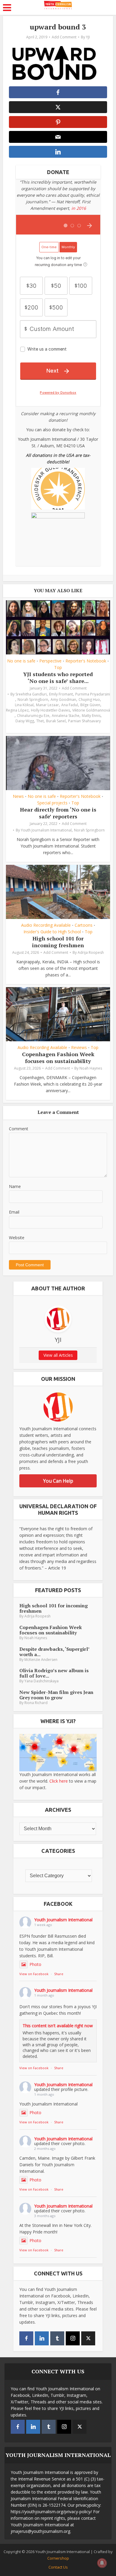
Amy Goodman (63, 700)
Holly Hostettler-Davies (50, 710)
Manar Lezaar (47, 705)
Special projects (52, 803)
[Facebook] (26, 2338)
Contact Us (58, 2567)
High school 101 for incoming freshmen (58, 942)
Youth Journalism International (46, 830)
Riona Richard (36, 1703)
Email (14, 1212)
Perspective (50, 661)
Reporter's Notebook (86, 661)
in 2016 (79, 208)
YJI (88, 37)
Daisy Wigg (25, 721)
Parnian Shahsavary (84, 721)
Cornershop (58, 2558)
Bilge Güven (90, 705)
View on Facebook (34, 1974)
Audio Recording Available (46, 925)
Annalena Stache (66, 716)
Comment (19, 1129)
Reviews (79, 1048)
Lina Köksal (24, 705)
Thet (40, 721)
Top (58, 668)
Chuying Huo (89, 700)
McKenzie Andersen (41, 1660)
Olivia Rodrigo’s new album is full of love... (54, 1673)
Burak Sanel (56, 721)
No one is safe (21, 661)
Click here (59, 1781)
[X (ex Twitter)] (88, 2338)
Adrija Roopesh (91, 952)
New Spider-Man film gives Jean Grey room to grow (56, 1695)
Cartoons (84, 925)
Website (17, 1238)
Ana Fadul (70, 705)
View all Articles (58, 1355)
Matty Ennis (91, 716)
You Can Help (58, 1481)
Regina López (17, 710)
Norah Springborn (33, 700)
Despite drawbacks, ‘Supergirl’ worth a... (54, 1652)
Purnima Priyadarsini (93, 694)
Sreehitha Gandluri (31, 694)
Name (15, 1186)
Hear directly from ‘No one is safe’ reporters (58, 813)
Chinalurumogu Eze (33, 716)
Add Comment (64, 37)
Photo (35, 1964)
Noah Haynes (91, 1068)
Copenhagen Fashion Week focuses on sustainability (58, 1058)
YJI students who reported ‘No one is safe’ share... (58, 677)
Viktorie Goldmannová (91, 710)
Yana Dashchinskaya (41, 1681)
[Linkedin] (42, 2338)
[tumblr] (57, 2338)
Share (59, 1974)
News (18, 796)
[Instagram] (73, 2338)
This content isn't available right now (58, 2026)
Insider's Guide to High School (52, 932)
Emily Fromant (61, 694)
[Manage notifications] (102, 2563)
